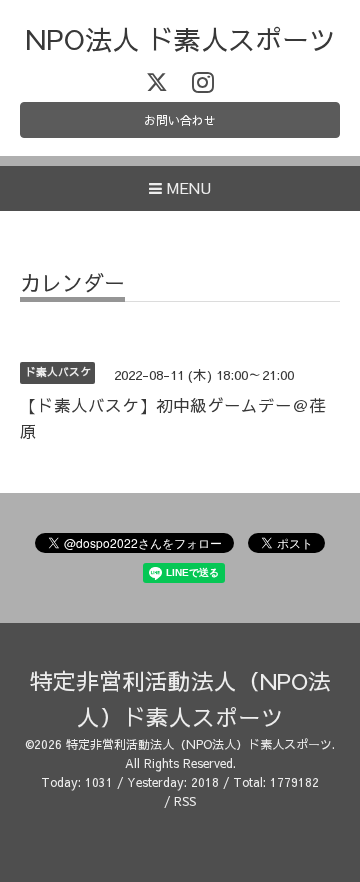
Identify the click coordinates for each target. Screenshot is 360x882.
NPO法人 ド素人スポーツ (180, 38)
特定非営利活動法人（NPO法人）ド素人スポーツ (199, 744)
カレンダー (72, 284)
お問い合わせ (180, 120)
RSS (185, 801)
